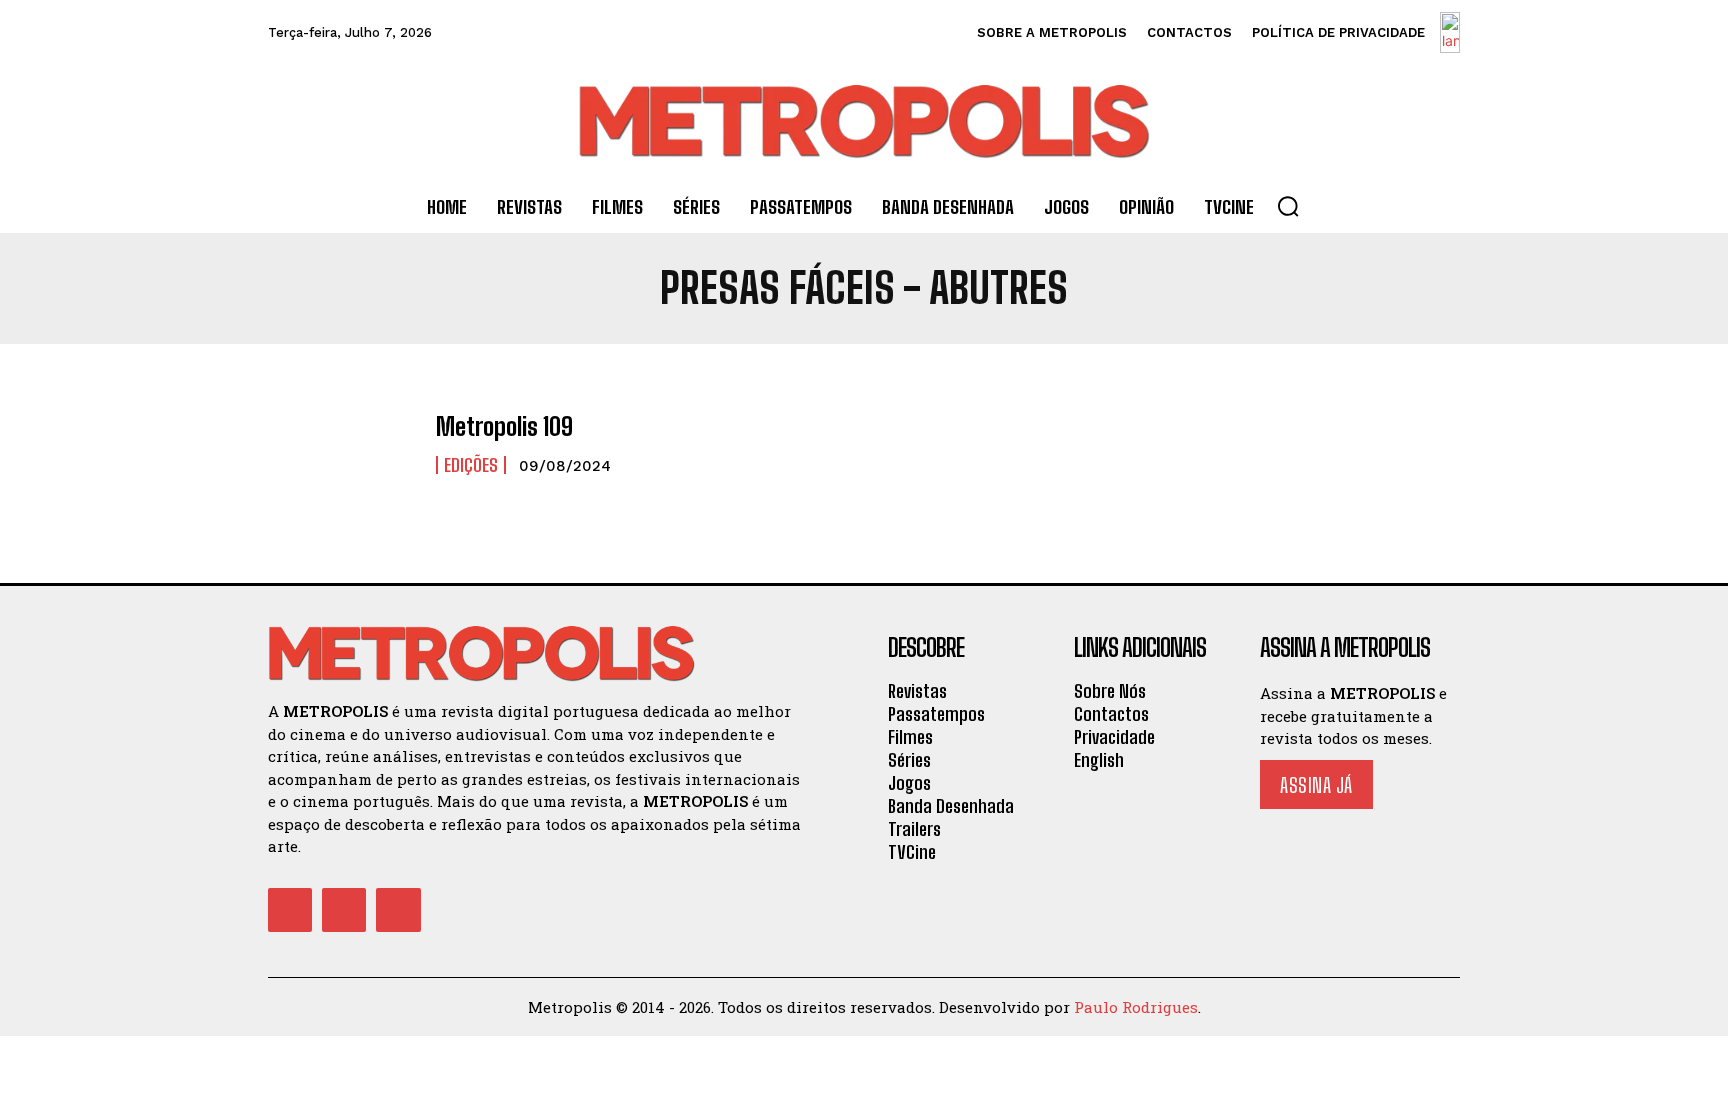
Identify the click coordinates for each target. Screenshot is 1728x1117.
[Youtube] (398, 910)
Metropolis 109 (504, 426)
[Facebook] (290, 910)
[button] (1288, 206)
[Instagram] (344, 910)
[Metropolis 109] (342, 444)
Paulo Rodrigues (1136, 1007)
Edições (471, 465)
